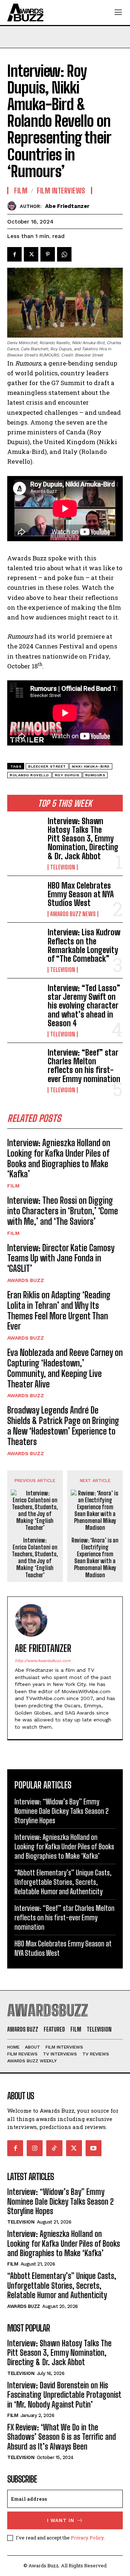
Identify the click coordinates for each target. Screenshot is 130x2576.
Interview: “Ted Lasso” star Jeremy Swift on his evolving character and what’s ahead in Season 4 (84, 1006)
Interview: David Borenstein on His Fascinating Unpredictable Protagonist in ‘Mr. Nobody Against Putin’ (64, 2395)
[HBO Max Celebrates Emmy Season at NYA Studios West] (25, 897)
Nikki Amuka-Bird (91, 766)
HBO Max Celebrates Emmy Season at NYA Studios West (81, 894)
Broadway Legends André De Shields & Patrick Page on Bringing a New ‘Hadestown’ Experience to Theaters (63, 1426)
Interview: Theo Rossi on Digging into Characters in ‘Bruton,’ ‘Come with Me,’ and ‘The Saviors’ (63, 1211)
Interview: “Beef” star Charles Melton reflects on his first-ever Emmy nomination (85, 1066)
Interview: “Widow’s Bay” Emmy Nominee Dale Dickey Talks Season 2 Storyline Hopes (62, 1811)
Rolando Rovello (29, 775)
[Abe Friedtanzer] (14, 206)
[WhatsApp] (64, 254)
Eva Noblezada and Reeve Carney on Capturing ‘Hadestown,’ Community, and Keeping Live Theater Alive (65, 1368)
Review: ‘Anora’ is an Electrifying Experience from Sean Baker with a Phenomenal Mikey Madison (95, 1558)
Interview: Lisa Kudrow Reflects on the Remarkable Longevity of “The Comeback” (84, 945)
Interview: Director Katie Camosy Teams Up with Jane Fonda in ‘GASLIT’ (61, 1258)
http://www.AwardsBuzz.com (43, 1661)
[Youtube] (94, 2148)
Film (13, 1186)
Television (63, 867)
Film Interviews (61, 191)
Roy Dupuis (67, 775)
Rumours (95, 775)
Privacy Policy (87, 2538)
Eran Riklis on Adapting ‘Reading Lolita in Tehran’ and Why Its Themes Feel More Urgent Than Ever (59, 1310)
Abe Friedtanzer (67, 206)
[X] (31, 254)
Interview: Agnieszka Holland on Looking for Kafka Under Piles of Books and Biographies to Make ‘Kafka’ (59, 1158)
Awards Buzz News (73, 914)
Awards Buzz (26, 1280)
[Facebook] (14, 254)
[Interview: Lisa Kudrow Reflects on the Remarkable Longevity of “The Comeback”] (25, 944)
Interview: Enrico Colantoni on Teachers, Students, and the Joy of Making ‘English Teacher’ (35, 1558)
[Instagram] (35, 2148)
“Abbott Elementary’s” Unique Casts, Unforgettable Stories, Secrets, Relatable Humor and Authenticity (63, 1882)
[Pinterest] (48, 254)
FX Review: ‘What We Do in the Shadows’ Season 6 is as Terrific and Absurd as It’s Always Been (62, 2437)
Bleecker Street (47, 766)
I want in (61, 2520)
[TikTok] (54, 2148)
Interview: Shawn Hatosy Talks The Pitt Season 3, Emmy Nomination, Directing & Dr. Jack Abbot (83, 839)
